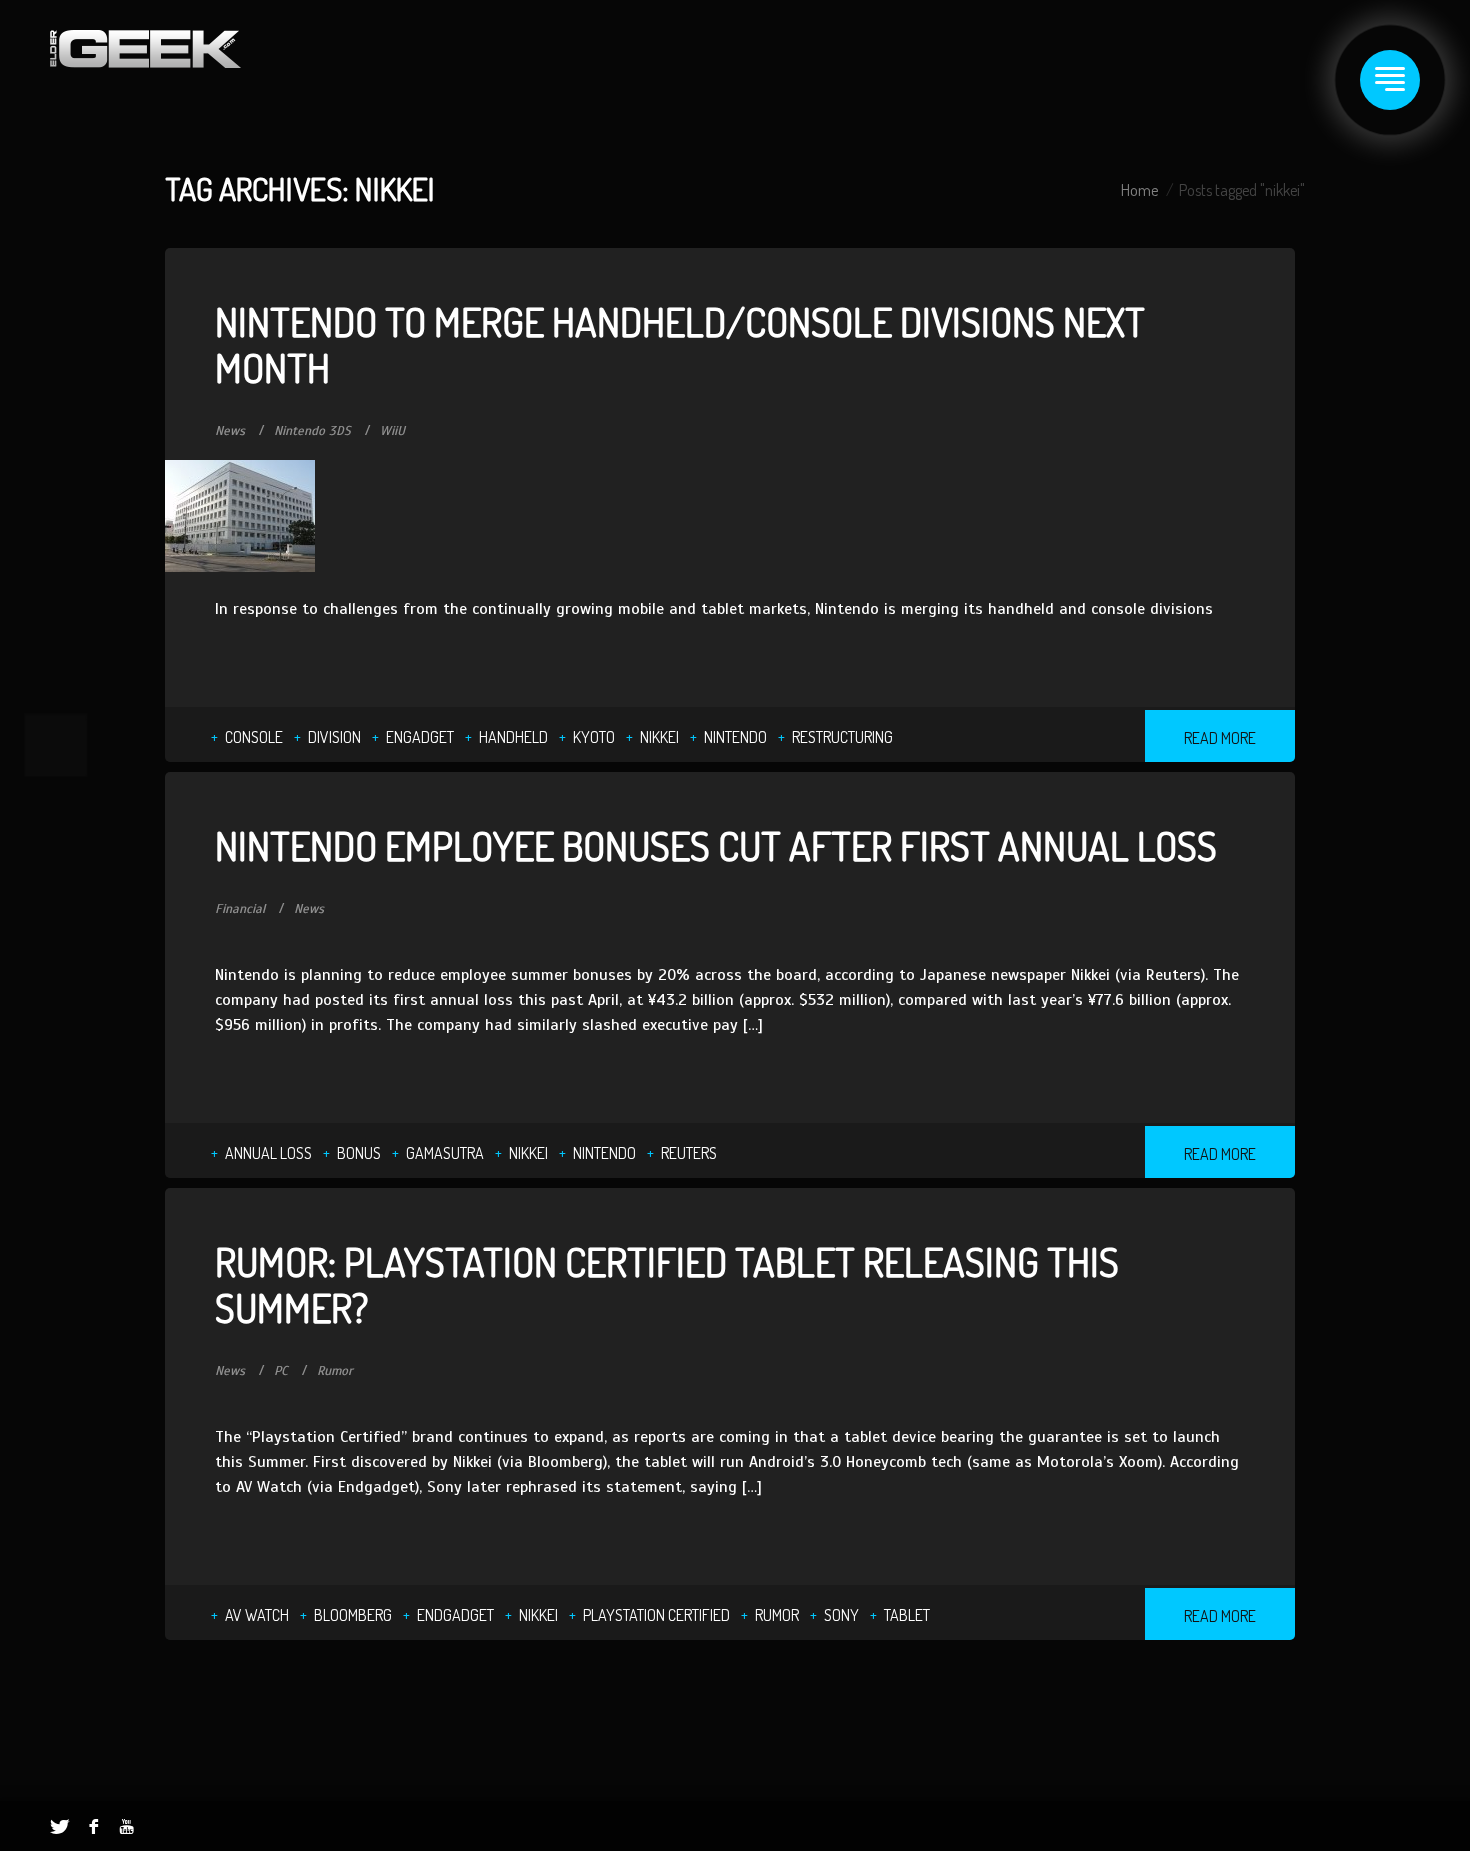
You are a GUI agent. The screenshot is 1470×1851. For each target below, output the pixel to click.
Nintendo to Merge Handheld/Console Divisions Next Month (680, 344)
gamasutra (445, 1153)
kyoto (594, 737)
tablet (907, 1615)
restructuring (842, 737)
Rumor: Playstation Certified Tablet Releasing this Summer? (667, 1284)
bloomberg (353, 1615)
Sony (841, 1615)
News (230, 431)
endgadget (455, 1615)
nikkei (659, 737)
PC (281, 1371)
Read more (1220, 738)
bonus (359, 1153)
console (254, 737)
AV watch (257, 1615)
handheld (513, 737)
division (334, 737)
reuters (689, 1153)
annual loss (268, 1153)
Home (1139, 190)
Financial (240, 909)
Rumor (335, 1371)
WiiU (392, 431)
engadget (420, 737)
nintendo (735, 737)
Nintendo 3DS (312, 431)
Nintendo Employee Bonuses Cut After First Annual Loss (716, 845)
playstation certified (656, 1615)
